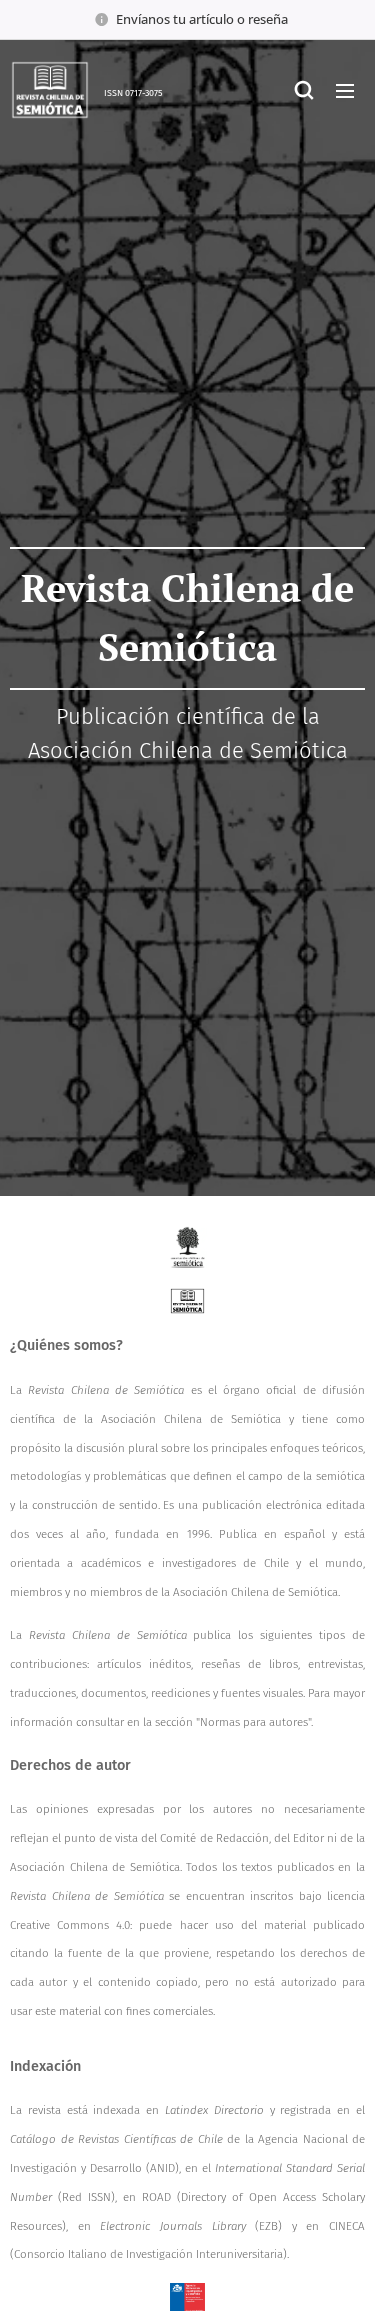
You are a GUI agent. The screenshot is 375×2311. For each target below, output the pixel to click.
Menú (345, 90)
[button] (304, 90)
